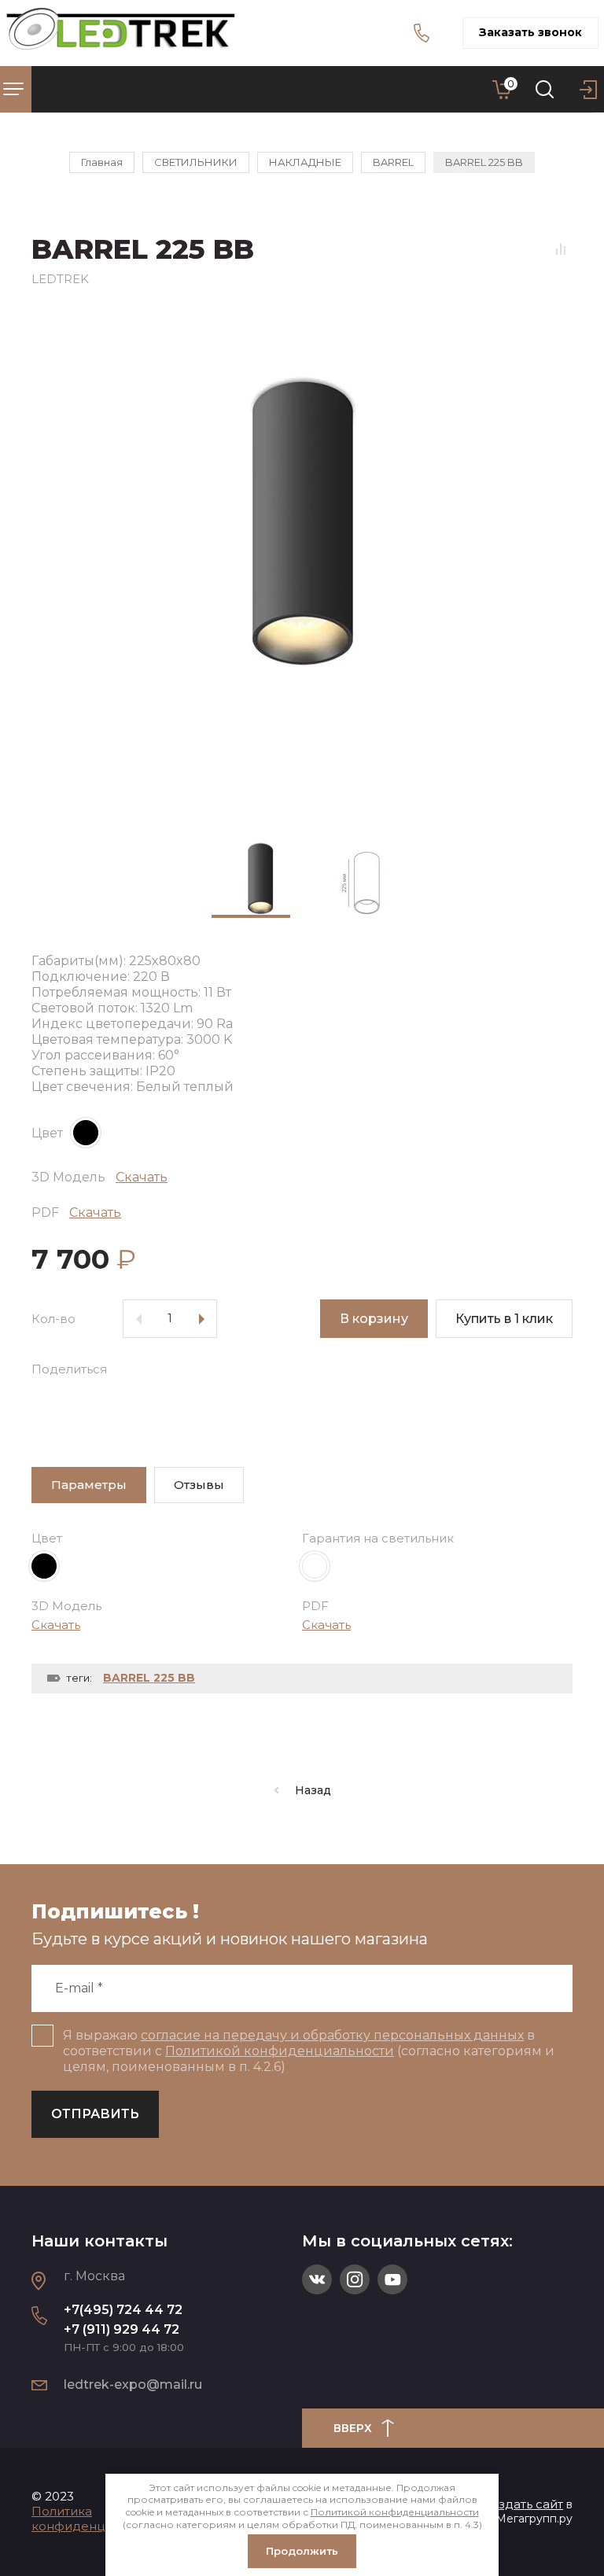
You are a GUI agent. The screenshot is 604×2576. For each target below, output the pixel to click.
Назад (313, 1790)
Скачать (142, 1177)
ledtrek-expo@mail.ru (133, 2384)
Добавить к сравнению (561, 249)
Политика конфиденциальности (100, 2519)
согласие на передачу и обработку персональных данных (332, 2035)
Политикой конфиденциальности (280, 2051)
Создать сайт (523, 2504)
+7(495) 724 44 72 (123, 2310)
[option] (302, 561)
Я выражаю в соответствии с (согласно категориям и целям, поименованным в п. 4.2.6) (309, 2051)
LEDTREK (60, 279)
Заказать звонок (530, 32)
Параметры (89, 1485)
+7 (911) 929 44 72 (122, 2329)
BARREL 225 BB (149, 1678)
